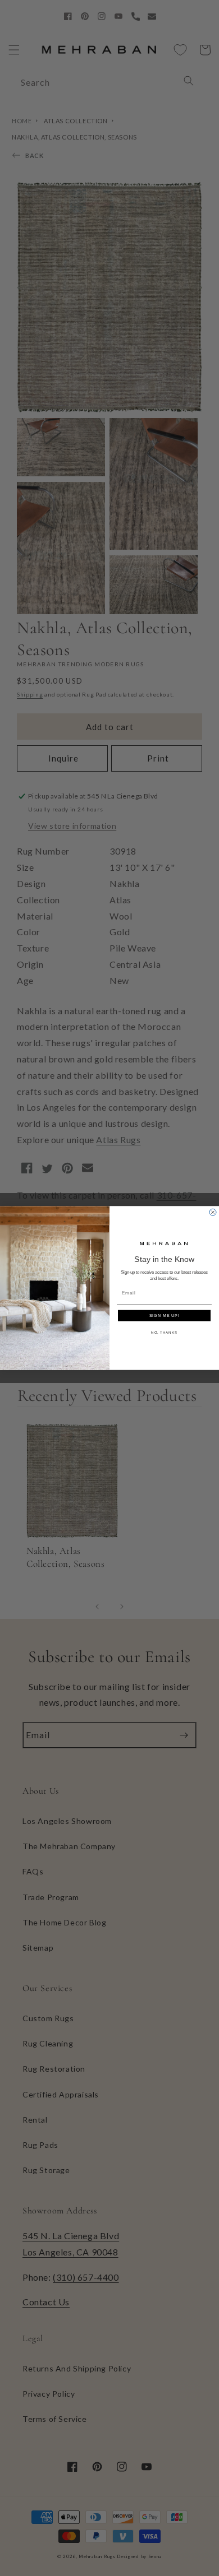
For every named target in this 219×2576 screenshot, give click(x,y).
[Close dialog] (213, 1212)
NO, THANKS (164, 1332)
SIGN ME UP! (165, 1316)
